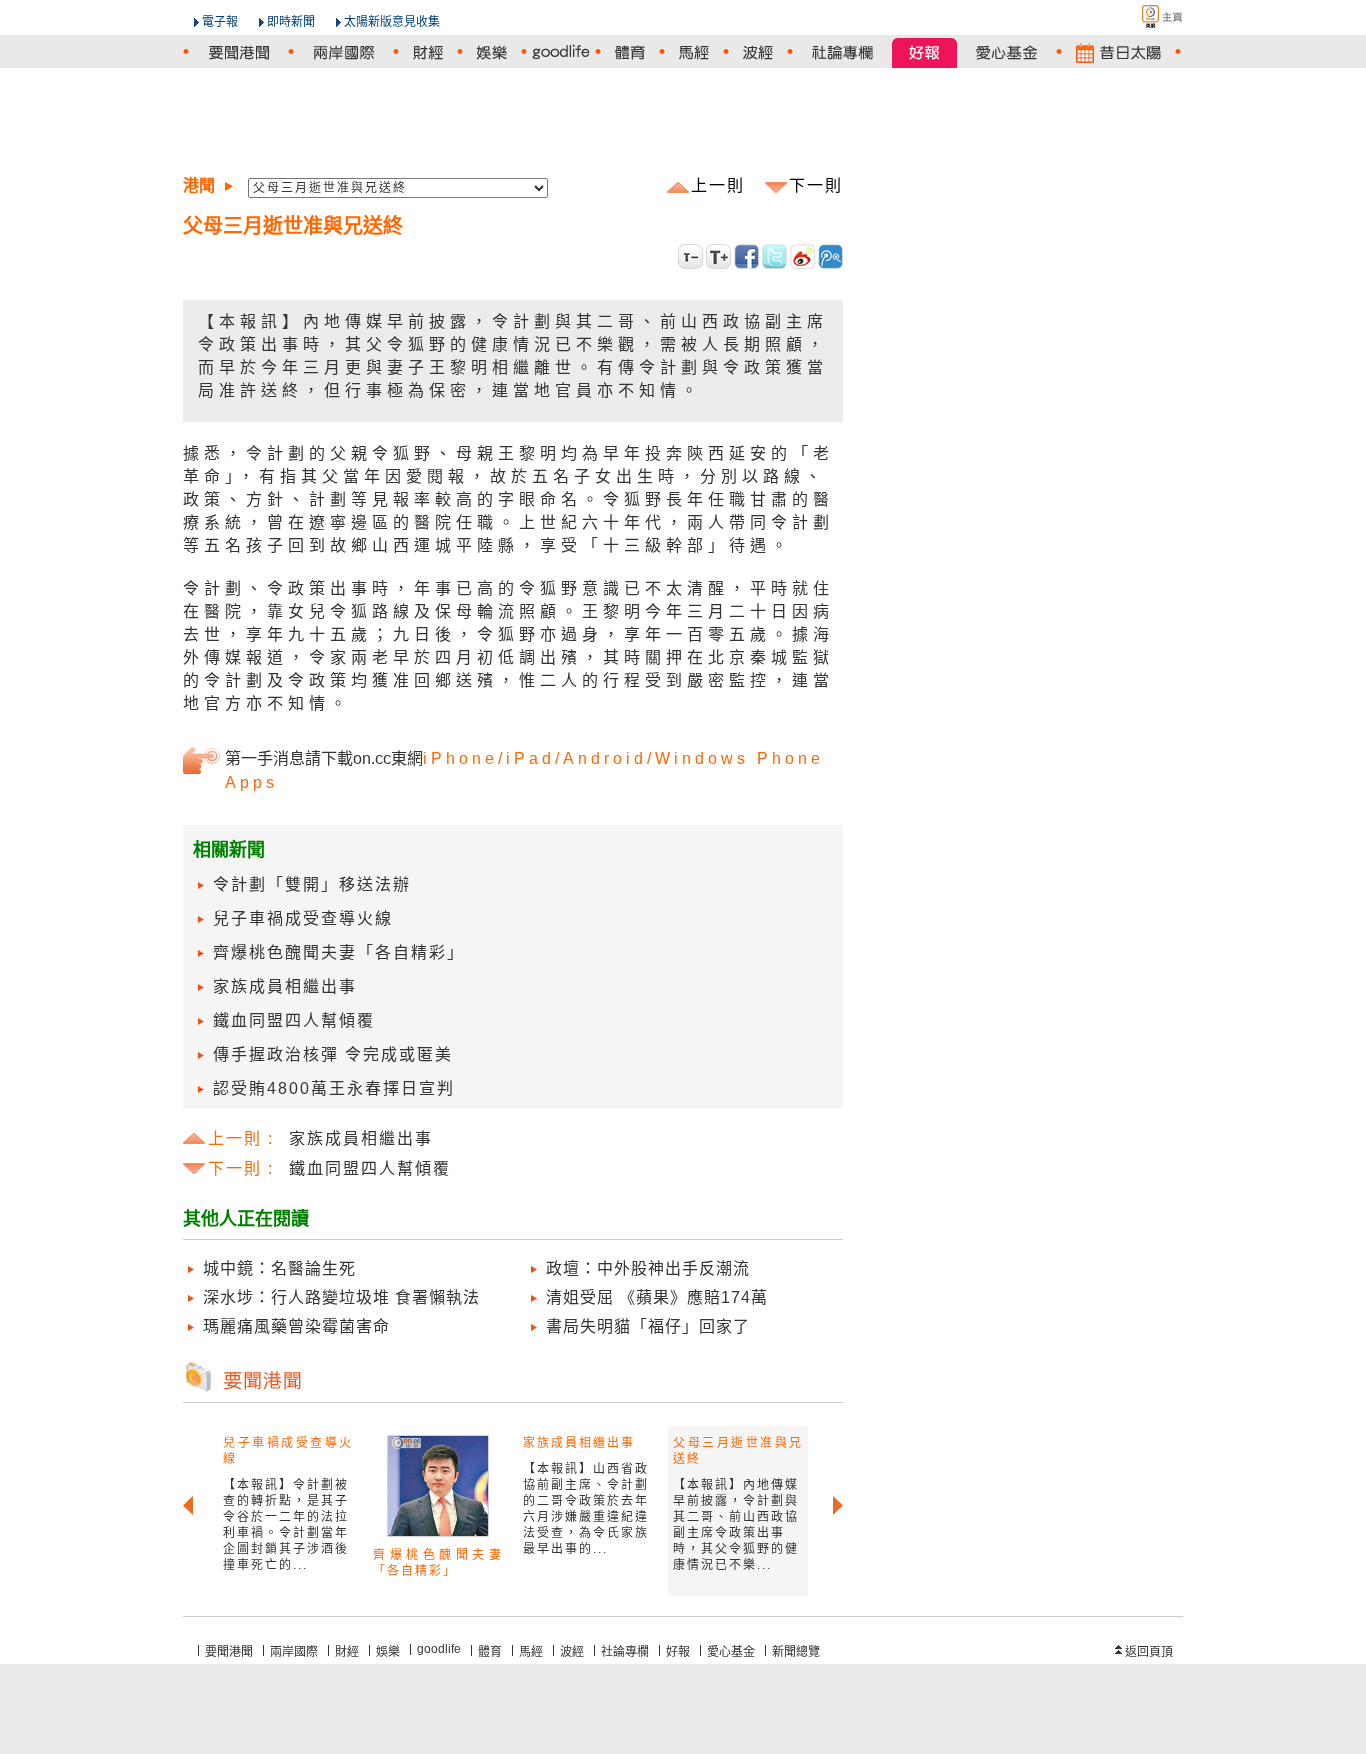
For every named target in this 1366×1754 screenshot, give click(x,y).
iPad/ (534, 758)
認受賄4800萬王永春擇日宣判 (334, 1088)
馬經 (531, 1652)
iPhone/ (464, 758)
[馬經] (694, 52)
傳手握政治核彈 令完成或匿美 (333, 1054)
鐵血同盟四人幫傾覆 (294, 1020)
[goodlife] (561, 52)
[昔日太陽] (1118, 52)
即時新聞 (291, 22)
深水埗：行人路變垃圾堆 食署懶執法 (341, 1297)
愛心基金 (731, 1652)
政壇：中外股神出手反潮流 (648, 1268)
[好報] (924, 52)
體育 (490, 1652)
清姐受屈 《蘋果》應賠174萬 (657, 1297)
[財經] (428, 52)
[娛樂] (492, 52)
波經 (572, 1652)
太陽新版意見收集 (392, 22)
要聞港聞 (229, 1652)
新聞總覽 (796, 1652)
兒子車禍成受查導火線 (303, 918)
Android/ (609, 758)
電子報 (220, 22)
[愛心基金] (1006, 52)
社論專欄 (625, 1652)
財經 (347, 1652)
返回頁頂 (1149, 1652)
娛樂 (388, 1652)
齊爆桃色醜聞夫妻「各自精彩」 (339, 952)
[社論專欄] (842, 52)
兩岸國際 (294, 1652)
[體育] (630, 52)
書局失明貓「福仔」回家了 (648, 1326)
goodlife (439, 1649)
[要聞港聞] (238, 52)
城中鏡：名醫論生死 (279, 1268)
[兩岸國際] (343, 52)
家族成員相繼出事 (285, 986)
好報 (678, 1652)
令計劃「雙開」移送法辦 (312, 884)
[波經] (758, 52)
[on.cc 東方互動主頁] (1145, 16)
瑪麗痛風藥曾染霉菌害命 (296, 1326)
